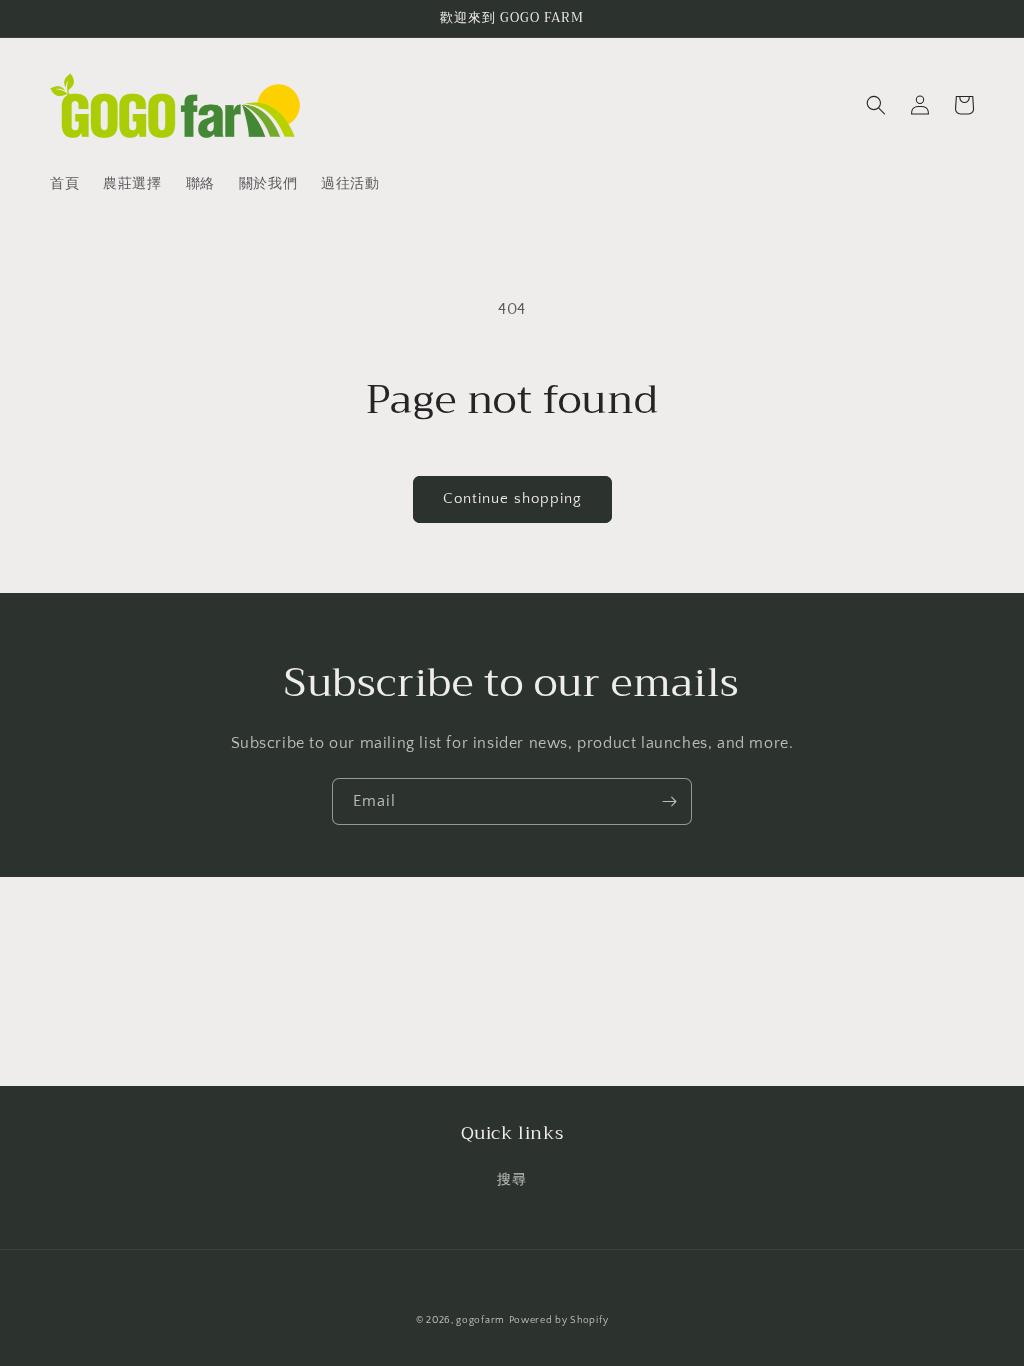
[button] (876, 105)
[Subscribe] (669, 801)
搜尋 (511, 1180)
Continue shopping (512, 498)
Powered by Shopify (559, 1320)
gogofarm (480, 1320)
